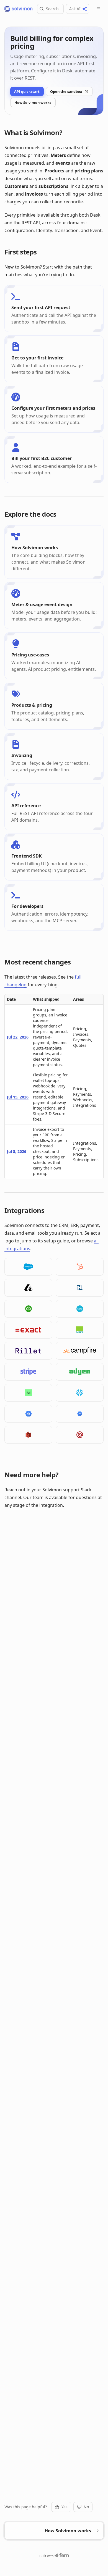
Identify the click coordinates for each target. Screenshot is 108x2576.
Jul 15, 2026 (18, 1097)
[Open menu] (99, 9)
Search (52, 9)
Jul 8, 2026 (17, 1151)
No (86, 2507)
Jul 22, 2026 (18, 1037)
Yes (65, 2507)
